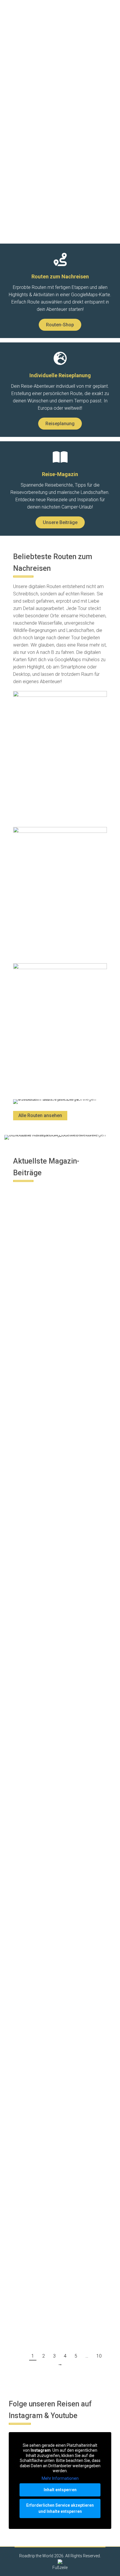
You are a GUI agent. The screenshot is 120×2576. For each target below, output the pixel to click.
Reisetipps (28, 1783)
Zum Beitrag (36, 1322)
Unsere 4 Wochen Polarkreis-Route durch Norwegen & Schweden (54, 2271)
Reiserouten (29, 1202)
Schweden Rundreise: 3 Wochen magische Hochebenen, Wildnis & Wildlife (58, 1690)
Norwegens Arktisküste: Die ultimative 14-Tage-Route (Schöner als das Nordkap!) (53, 1550)
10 (99, 2356)
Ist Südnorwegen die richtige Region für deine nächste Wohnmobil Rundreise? (54, 1984)
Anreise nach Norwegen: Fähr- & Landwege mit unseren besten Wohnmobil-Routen (58, 1837)
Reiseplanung (30, 1194)
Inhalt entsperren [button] (60, 2490)
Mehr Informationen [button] (60, 2478)
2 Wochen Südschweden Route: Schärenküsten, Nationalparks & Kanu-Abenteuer (57, 2131)
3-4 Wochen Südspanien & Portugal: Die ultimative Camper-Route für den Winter (58, 1264)
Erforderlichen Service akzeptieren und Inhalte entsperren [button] (60, 2508)
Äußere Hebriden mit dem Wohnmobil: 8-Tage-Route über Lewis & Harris (56, 1411)
